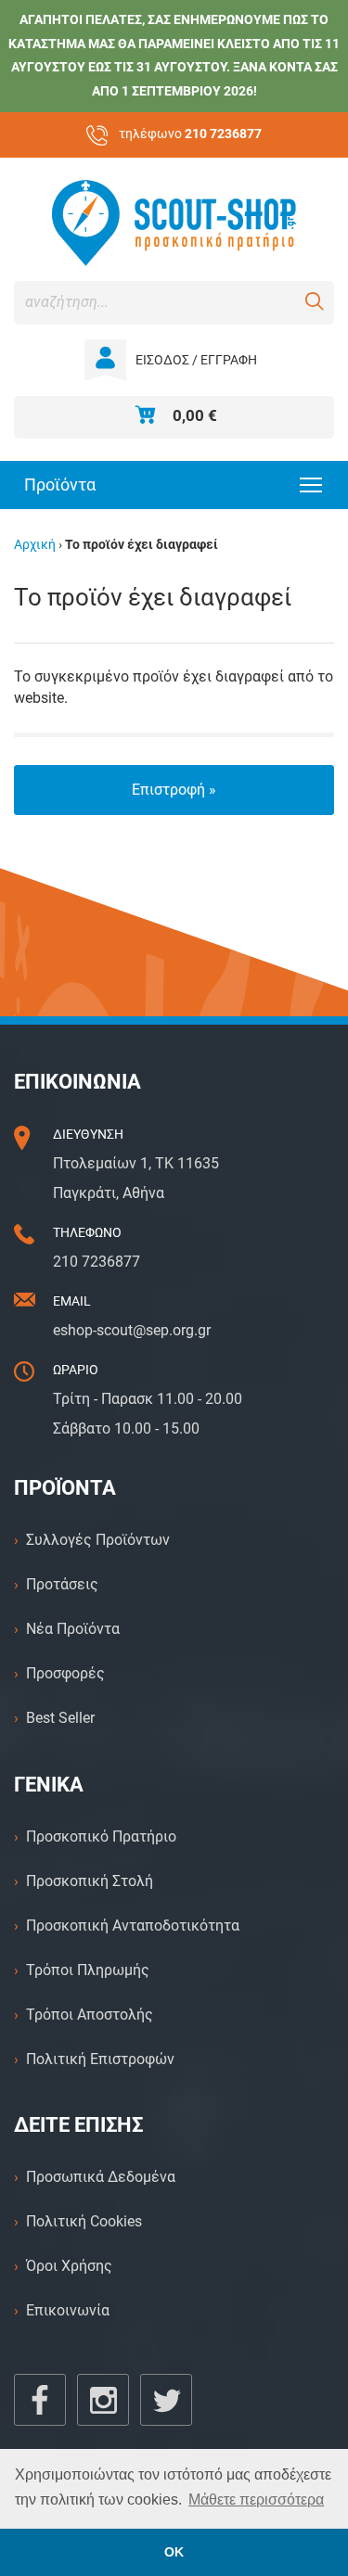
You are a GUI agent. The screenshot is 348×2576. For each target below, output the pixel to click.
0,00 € (195, 415)
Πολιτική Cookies (84, 2221)
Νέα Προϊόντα (73, 1629)
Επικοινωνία (68, 2310)
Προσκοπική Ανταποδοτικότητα (133, 1926)
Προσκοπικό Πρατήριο (101, 1836)
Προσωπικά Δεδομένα (101, 2177)
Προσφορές (65, 1673)
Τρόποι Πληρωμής (88, 1970)
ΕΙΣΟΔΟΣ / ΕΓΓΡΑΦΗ (196, 360)
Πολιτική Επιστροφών (100, 2059)
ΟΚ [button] (174, 2552)
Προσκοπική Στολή (90, 1881)
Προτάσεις (62, 1584)
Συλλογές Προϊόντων (98, 1540)
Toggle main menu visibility (311, 484)
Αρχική (35, 545)
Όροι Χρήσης (69, 2266)
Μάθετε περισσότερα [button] (256, 2499)
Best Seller (60, 1718)
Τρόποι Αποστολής (90, 2015)
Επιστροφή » (174, 790)
